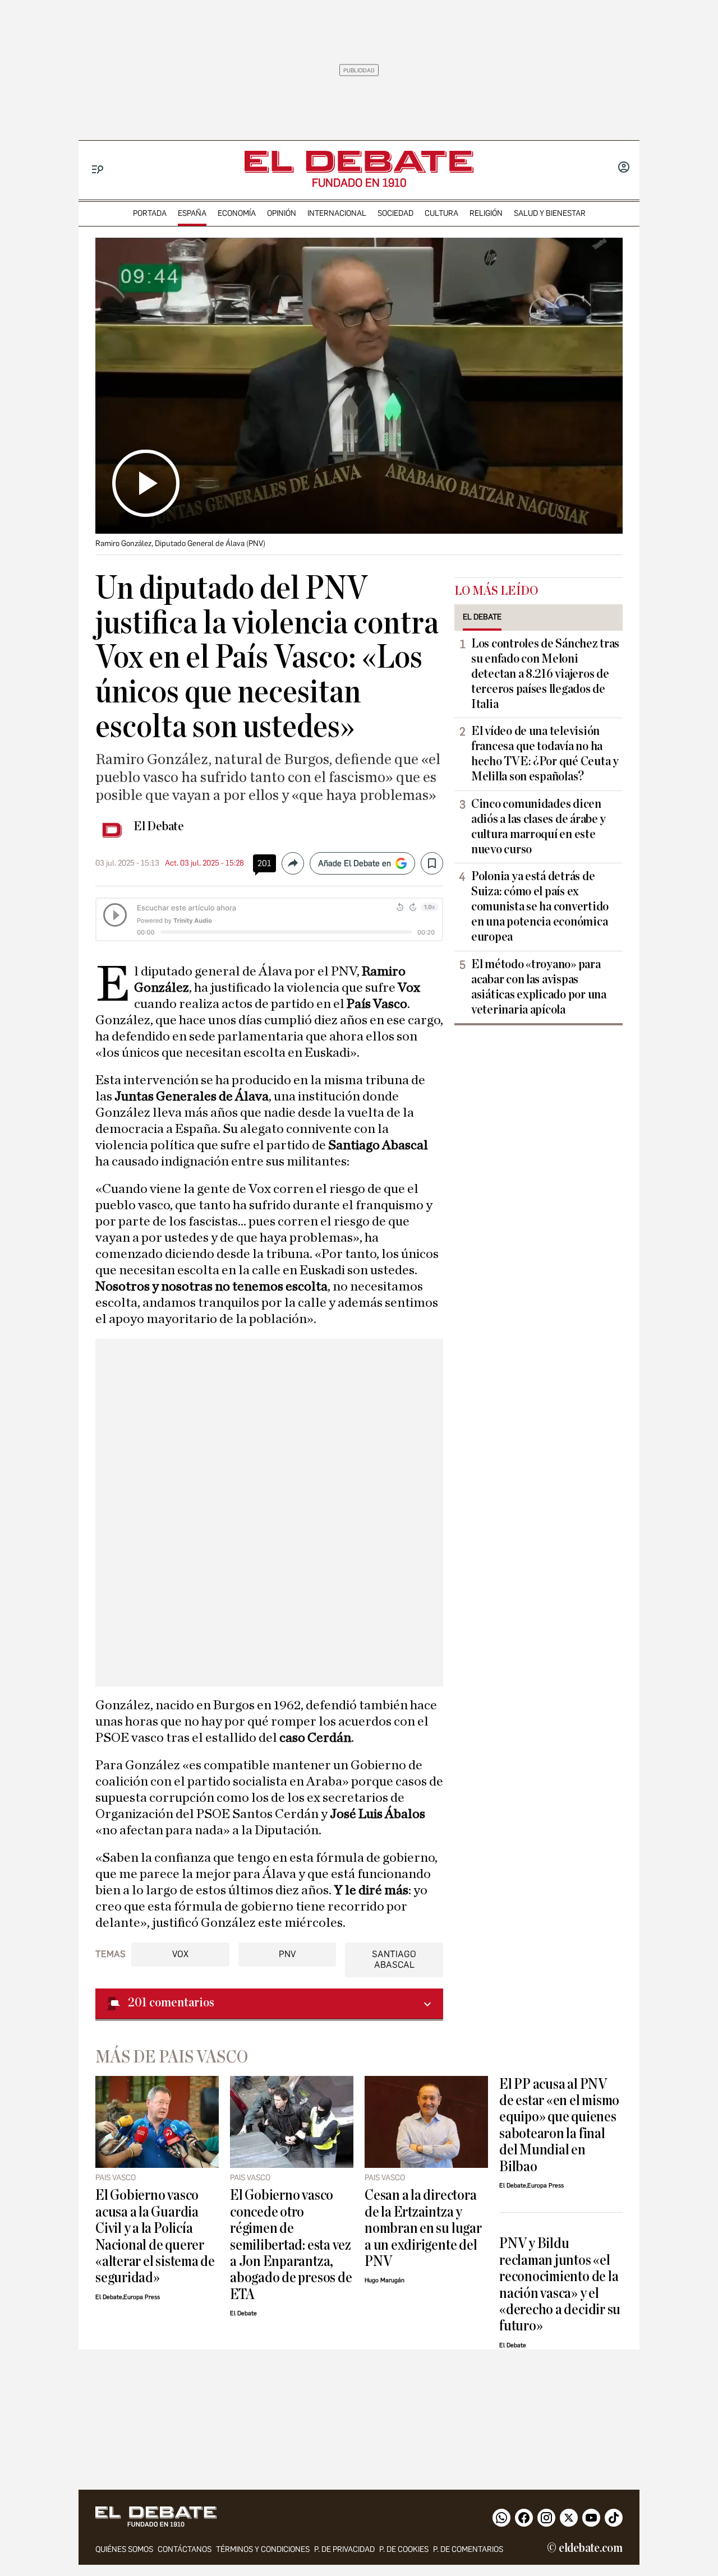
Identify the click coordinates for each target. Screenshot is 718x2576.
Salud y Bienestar (550, 213)
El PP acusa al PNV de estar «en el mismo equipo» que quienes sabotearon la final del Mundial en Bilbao (559, 2125)
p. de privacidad (344, 2549)
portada (150, 213)
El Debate (159, 826)
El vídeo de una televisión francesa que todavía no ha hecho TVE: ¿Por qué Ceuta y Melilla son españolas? (545, 754)
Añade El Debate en (355, 863)
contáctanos (185, 2549)
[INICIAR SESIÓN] (624, 168)
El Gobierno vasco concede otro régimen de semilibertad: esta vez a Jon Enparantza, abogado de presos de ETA (291, 2245)
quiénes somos (124, 2549)
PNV (287, 1954)
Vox (180, 1954)
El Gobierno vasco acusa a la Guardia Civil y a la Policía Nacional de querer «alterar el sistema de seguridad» (155, 2236)
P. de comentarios (468, 2549)
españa (192, 213)
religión (486, 213)
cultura (441, 213)
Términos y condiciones (263, 2549)
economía (237, 213)
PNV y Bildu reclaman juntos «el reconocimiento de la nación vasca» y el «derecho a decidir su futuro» (560, 2284)
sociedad (395, 213)
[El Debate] (359, 162)
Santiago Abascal (394, 1959)
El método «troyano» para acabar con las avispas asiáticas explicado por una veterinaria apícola (539, 987)
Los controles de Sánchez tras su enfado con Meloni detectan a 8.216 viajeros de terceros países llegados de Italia (545, 674)
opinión (282, 213)
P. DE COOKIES (404, 2549)
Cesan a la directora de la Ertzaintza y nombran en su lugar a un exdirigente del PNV (423, 2228)
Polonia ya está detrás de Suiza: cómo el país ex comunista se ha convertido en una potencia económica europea (540, 907)
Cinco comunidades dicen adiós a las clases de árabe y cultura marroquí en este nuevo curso (538, 827)
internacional (337, 213)
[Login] (624, 168)
